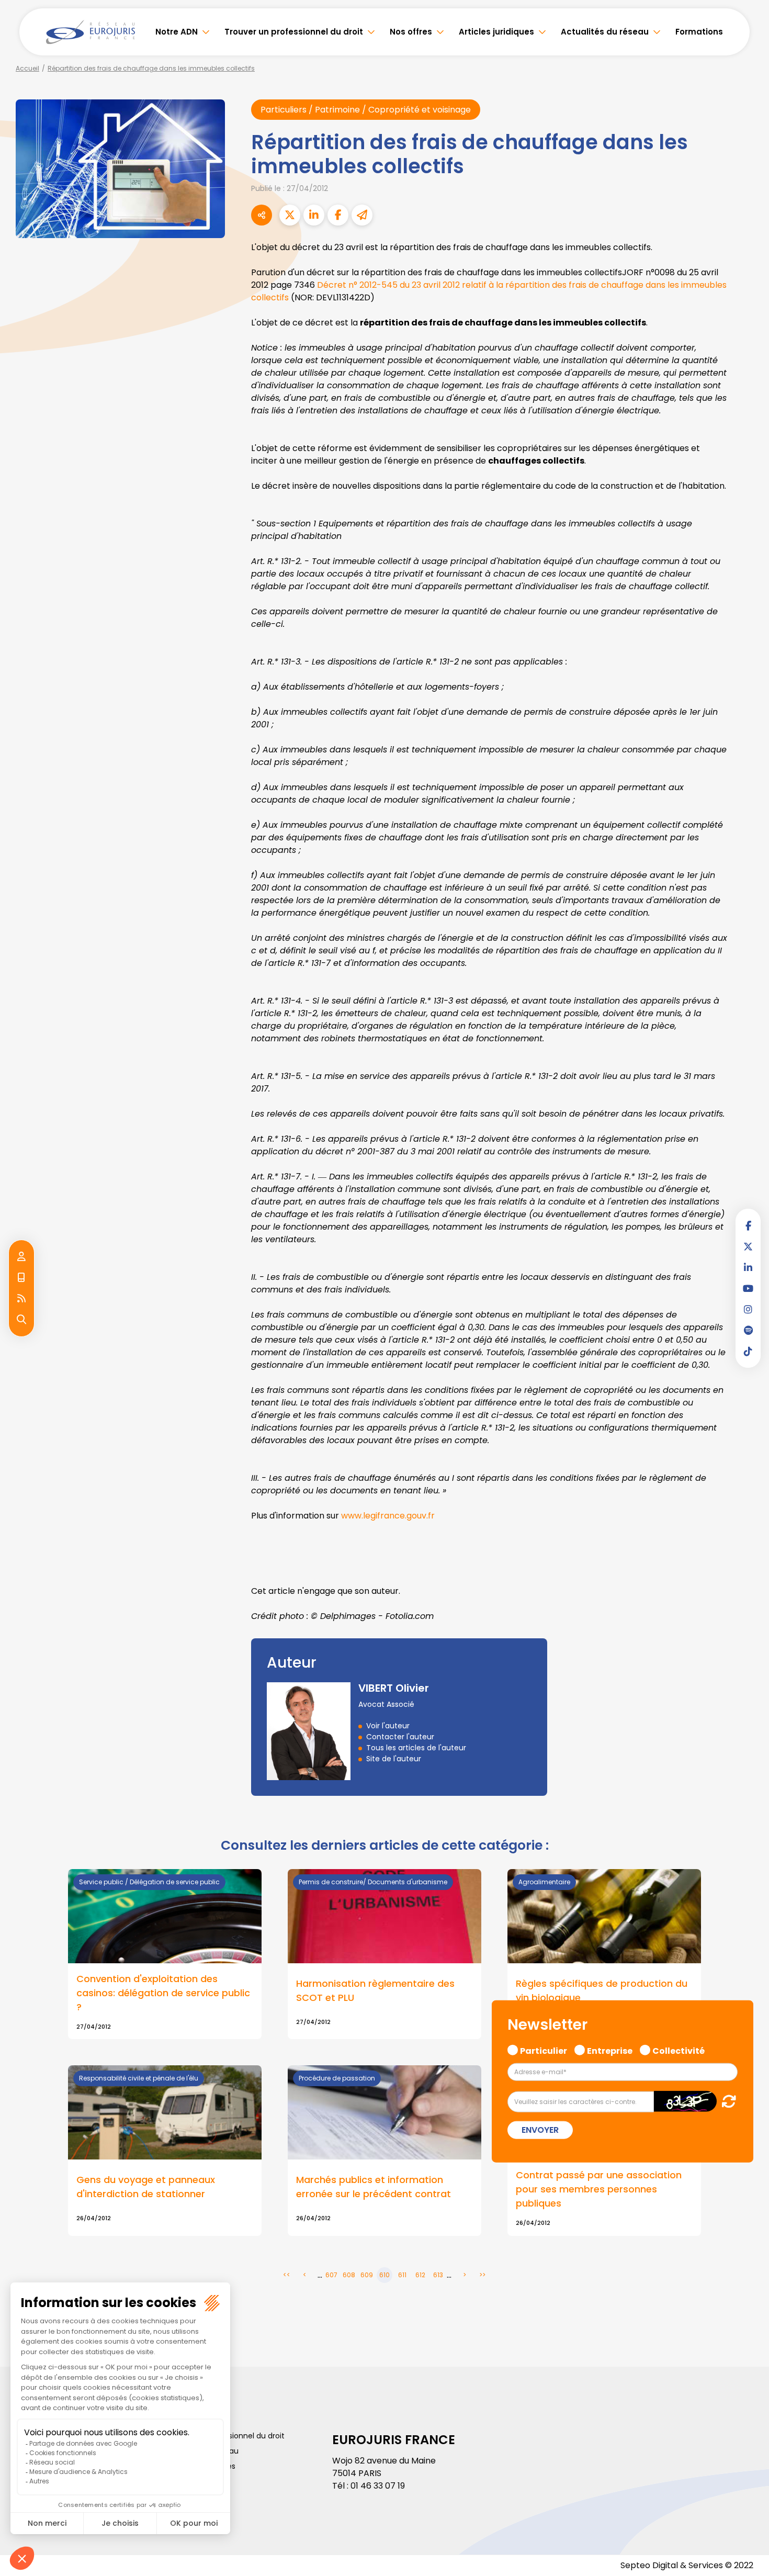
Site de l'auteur (394, 1759)
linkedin (748, 1267)
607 (331, 2275)
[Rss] (21, 1299)
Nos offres (411, 32)
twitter (748, 1246)
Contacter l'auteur (400, 1737)
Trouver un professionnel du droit (294, 32)
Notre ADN (177, 32)
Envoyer (540, 2130)
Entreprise (610, 2050)
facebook (748, 1225)
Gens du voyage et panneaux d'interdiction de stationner (146, 2187)
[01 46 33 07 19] (21, 1278)
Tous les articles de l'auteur (416, 1748)
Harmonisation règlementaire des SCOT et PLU (375, 1990)
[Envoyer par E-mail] (362, 215)
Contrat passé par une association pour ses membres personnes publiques (599, 2189)
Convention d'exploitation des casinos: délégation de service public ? (163, 1993)
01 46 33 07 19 (378, 2486)
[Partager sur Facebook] (338, 215)
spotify (748, 1330)
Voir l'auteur (388, 1726)
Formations (699, 32)
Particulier (544, 2050)
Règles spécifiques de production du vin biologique (602, 1990)
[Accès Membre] (21, 1257)
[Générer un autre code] (726, 2101)
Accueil (27, 68)
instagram (748, 1309)
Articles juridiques (496, 32)
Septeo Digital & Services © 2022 (687, 2565)
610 (384, 2275)
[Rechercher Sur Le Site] (21, 1320)
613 (438, 2275)
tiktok (748, 1351)
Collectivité (678, 2050)
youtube (748, 1288)
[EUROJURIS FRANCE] (91, 32)
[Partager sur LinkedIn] (314, 215)
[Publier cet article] (290, 215)
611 (402, 2275)
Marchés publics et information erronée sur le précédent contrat (374, 2187)
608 (349, 2275)
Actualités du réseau (605, 32)
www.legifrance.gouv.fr (388, 1516)
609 (367, 2275)
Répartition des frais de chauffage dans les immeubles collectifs (151, 68)
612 (420, 2275)
